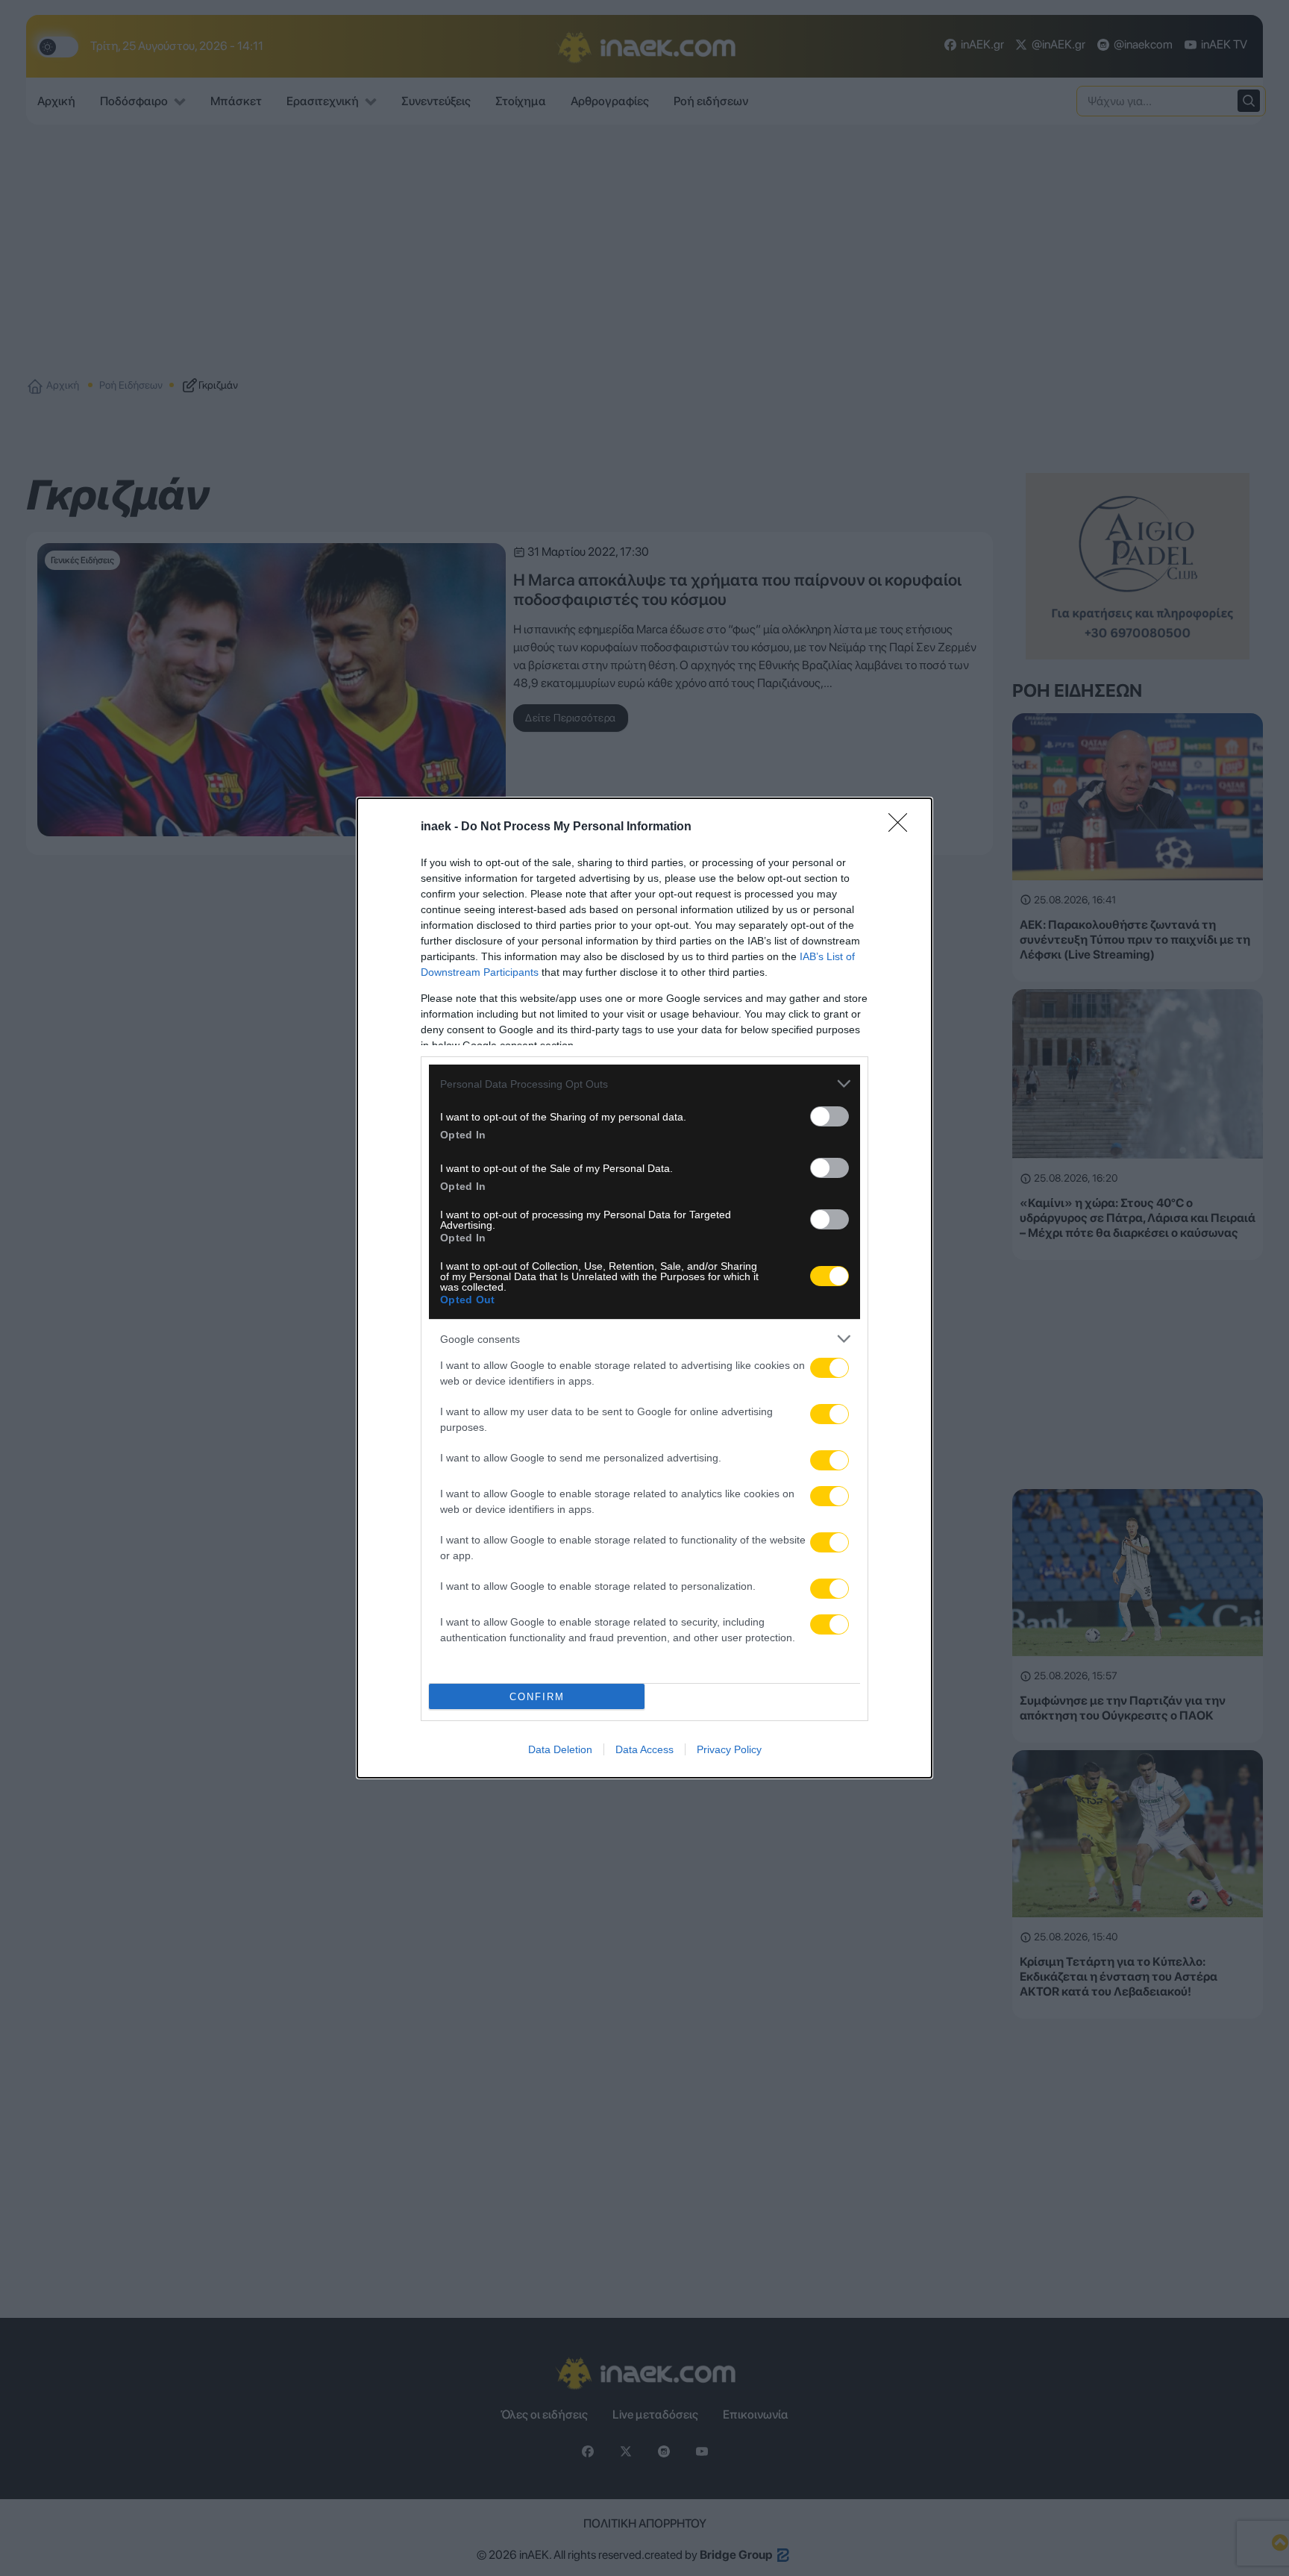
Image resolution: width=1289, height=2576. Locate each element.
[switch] (829, 1116)
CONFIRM (537, 1697)
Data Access (644, 1749)
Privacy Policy (729, 1749)
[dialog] (644, 1288)
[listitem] (644, 1084)
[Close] (903, 827)
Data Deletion (560, 1749)
